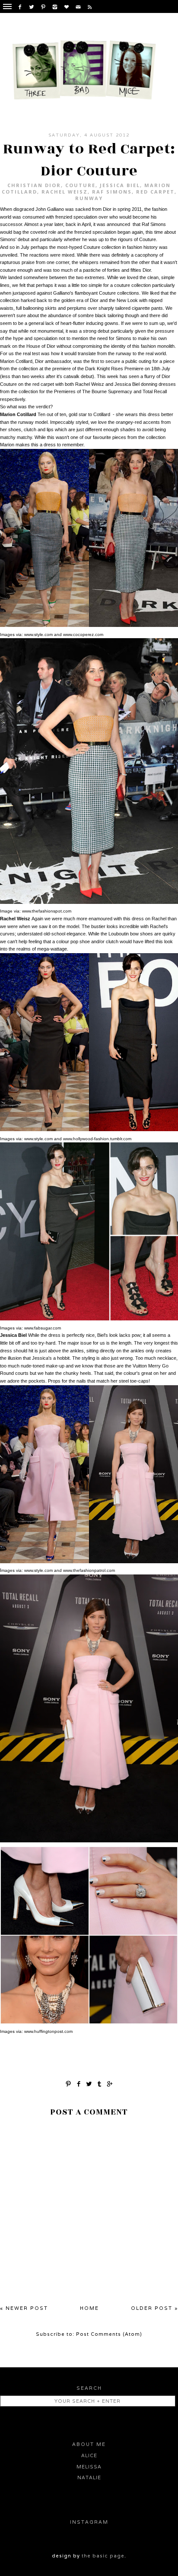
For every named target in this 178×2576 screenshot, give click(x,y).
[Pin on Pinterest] (68, 2083)
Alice (89, 2455)
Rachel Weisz (65, 192)
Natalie (89, 2477)
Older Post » (154, 2308)
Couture (80, 185)
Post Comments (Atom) (109, 2334)
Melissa (89, 2467)
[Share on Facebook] (79, 2083)
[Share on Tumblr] (99, 2083)
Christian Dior (34, 185)
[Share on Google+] (110, 2083)
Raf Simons (112, 192)
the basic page (103, 2556)
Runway (89, 198)
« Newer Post (24, 2308)
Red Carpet (155, 192)
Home (89, 2308)
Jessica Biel (120, 185)
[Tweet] (89, 2083)
